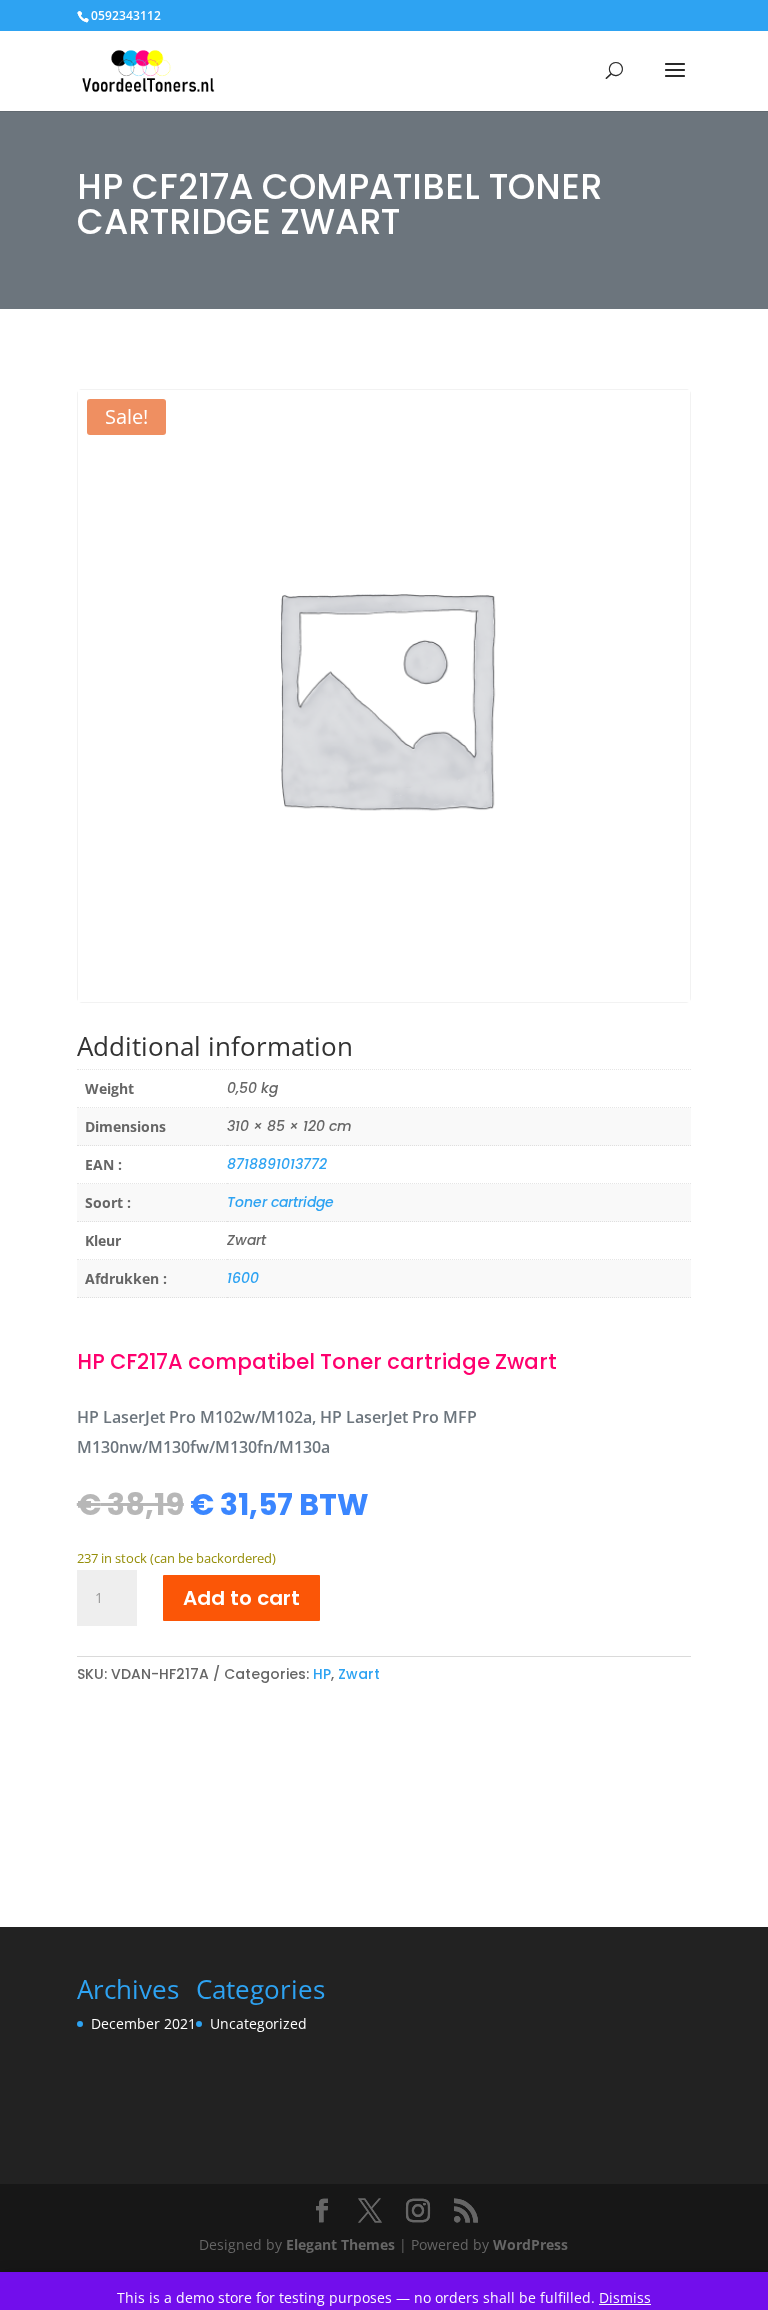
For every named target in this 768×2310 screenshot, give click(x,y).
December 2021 (143, 2023)
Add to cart (241, 1598)
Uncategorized (258, 2023)
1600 (243, 1278)
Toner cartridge (280, 1202)
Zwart (359, 1674)
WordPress (530, 2244)
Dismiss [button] (625, 2297)
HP (322, 1674)
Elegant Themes (340, 2244)
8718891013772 (277, 1164)
